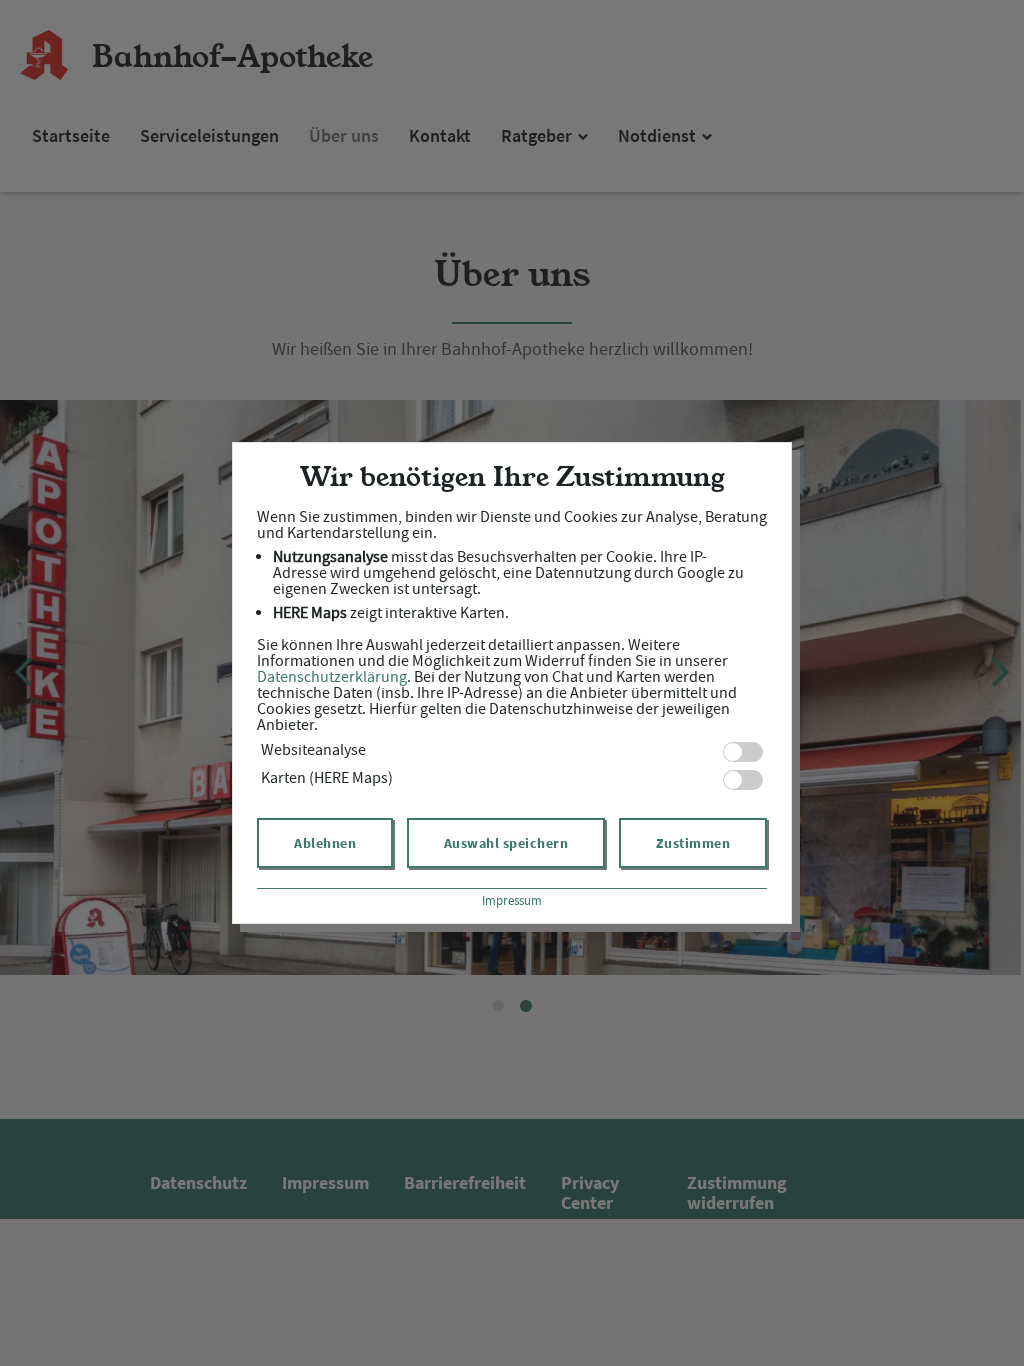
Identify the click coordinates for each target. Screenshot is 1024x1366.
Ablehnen (325, 843)
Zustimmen (693, 843)
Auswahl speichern (506, 843)
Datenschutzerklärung (332, 677)
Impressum (512, 900)
